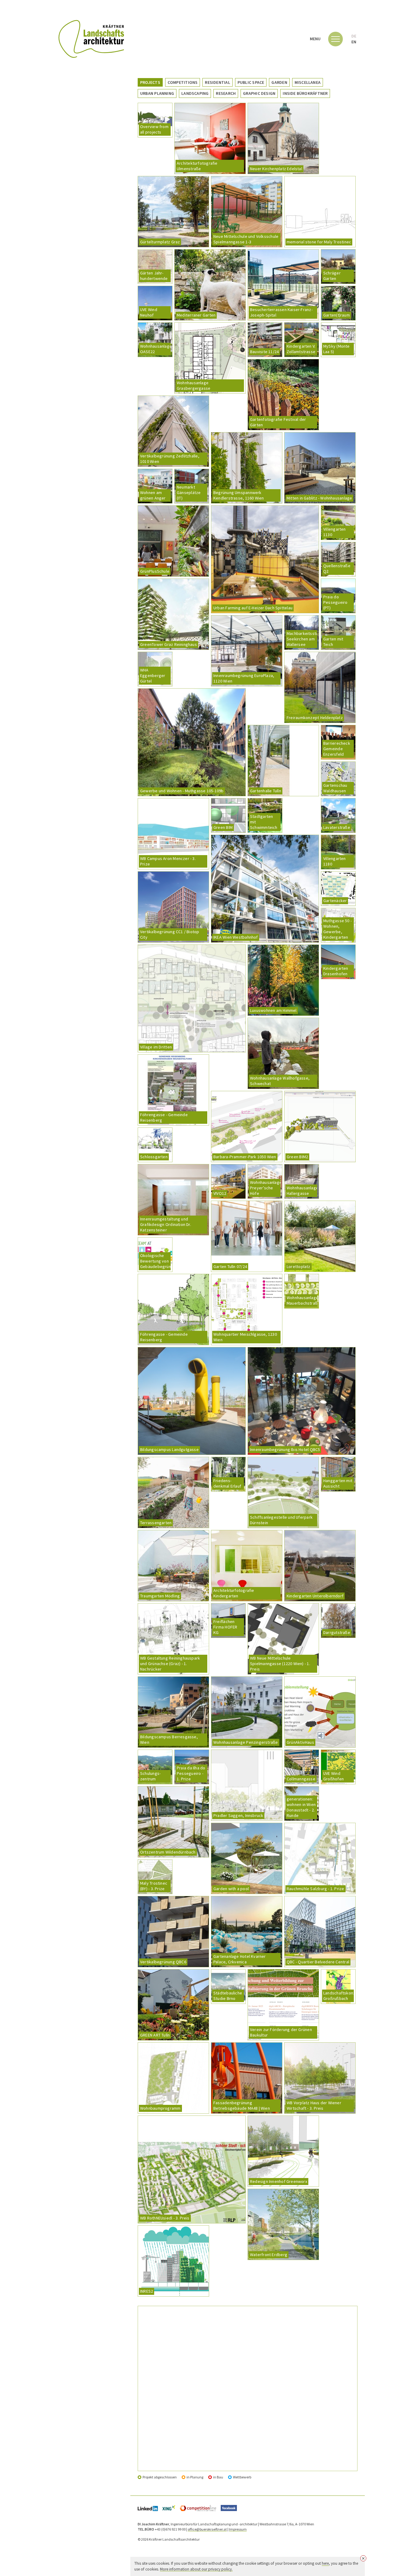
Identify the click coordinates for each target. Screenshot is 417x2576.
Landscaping (195, 93)
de (354, 36)
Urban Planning (157, 93)
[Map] (248, 2388)
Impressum (238, 2529)
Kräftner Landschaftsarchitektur (91, 39)
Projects (150, 82)
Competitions (183, 82)
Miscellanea (308, 82)
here (325, 2563)
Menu (315, 39)
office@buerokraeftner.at (207, 2529)
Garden (279, 82)
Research (226, 93)
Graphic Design (259, 93)
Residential (217, 82)
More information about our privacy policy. (196, 2569)
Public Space (251, 82)
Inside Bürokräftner (305, 93)
